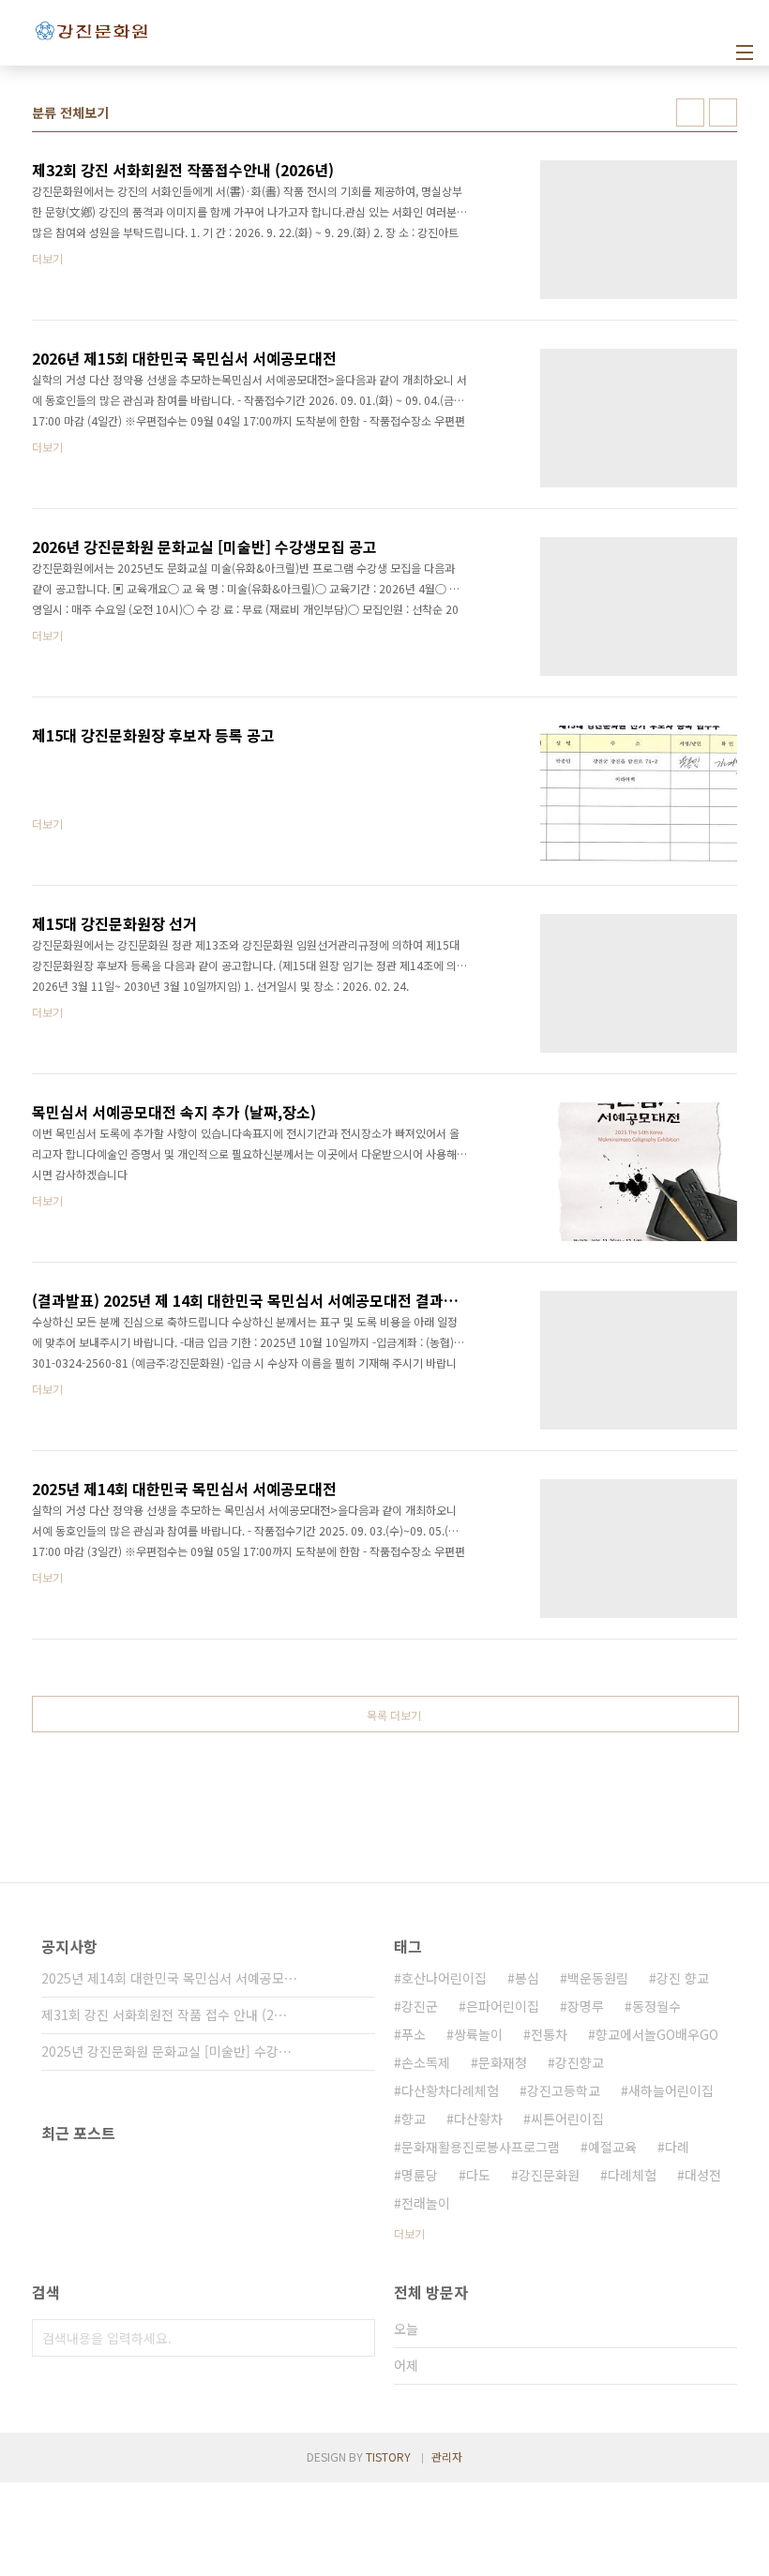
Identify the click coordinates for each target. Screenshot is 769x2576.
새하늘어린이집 (671, 2090)
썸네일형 (690, 112)
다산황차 (478, 2119)
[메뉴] (745, 52)
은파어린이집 (503, 2006)
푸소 (414, 2034)
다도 (478, 2175)
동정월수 (656, 2006)
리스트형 (723, 112)
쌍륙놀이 (478, 2034)
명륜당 (420, 2175)
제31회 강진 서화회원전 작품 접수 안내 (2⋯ (164, 2014)
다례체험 (632, 2175)
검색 (356, 2338)
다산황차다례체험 (450, 2090)
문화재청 (503, 2062)
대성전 (703, 2175)
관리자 (447, 2456)
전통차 (549, 2034)
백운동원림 (598, 1978)
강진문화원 (549, 2175)
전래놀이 (426, 2203)
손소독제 (426, 2062)
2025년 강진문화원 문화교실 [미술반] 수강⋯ (166, 2051)
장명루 (586, 2006)
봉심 (527, 1978)
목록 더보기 (394, 1715)
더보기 (409, 2233)
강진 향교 (683, 1978)
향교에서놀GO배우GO (657, 2034)
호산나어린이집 (444, 1978)
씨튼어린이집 (567, 2119)
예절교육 (612, 2147)
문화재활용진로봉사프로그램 (481, 2147)
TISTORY (388, 2456)
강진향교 (580, 2062)
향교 (414, 2119)
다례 (677, 2147)
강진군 (420, 2006)
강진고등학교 (564, 2090)
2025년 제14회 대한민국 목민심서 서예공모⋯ (169, 1978)
